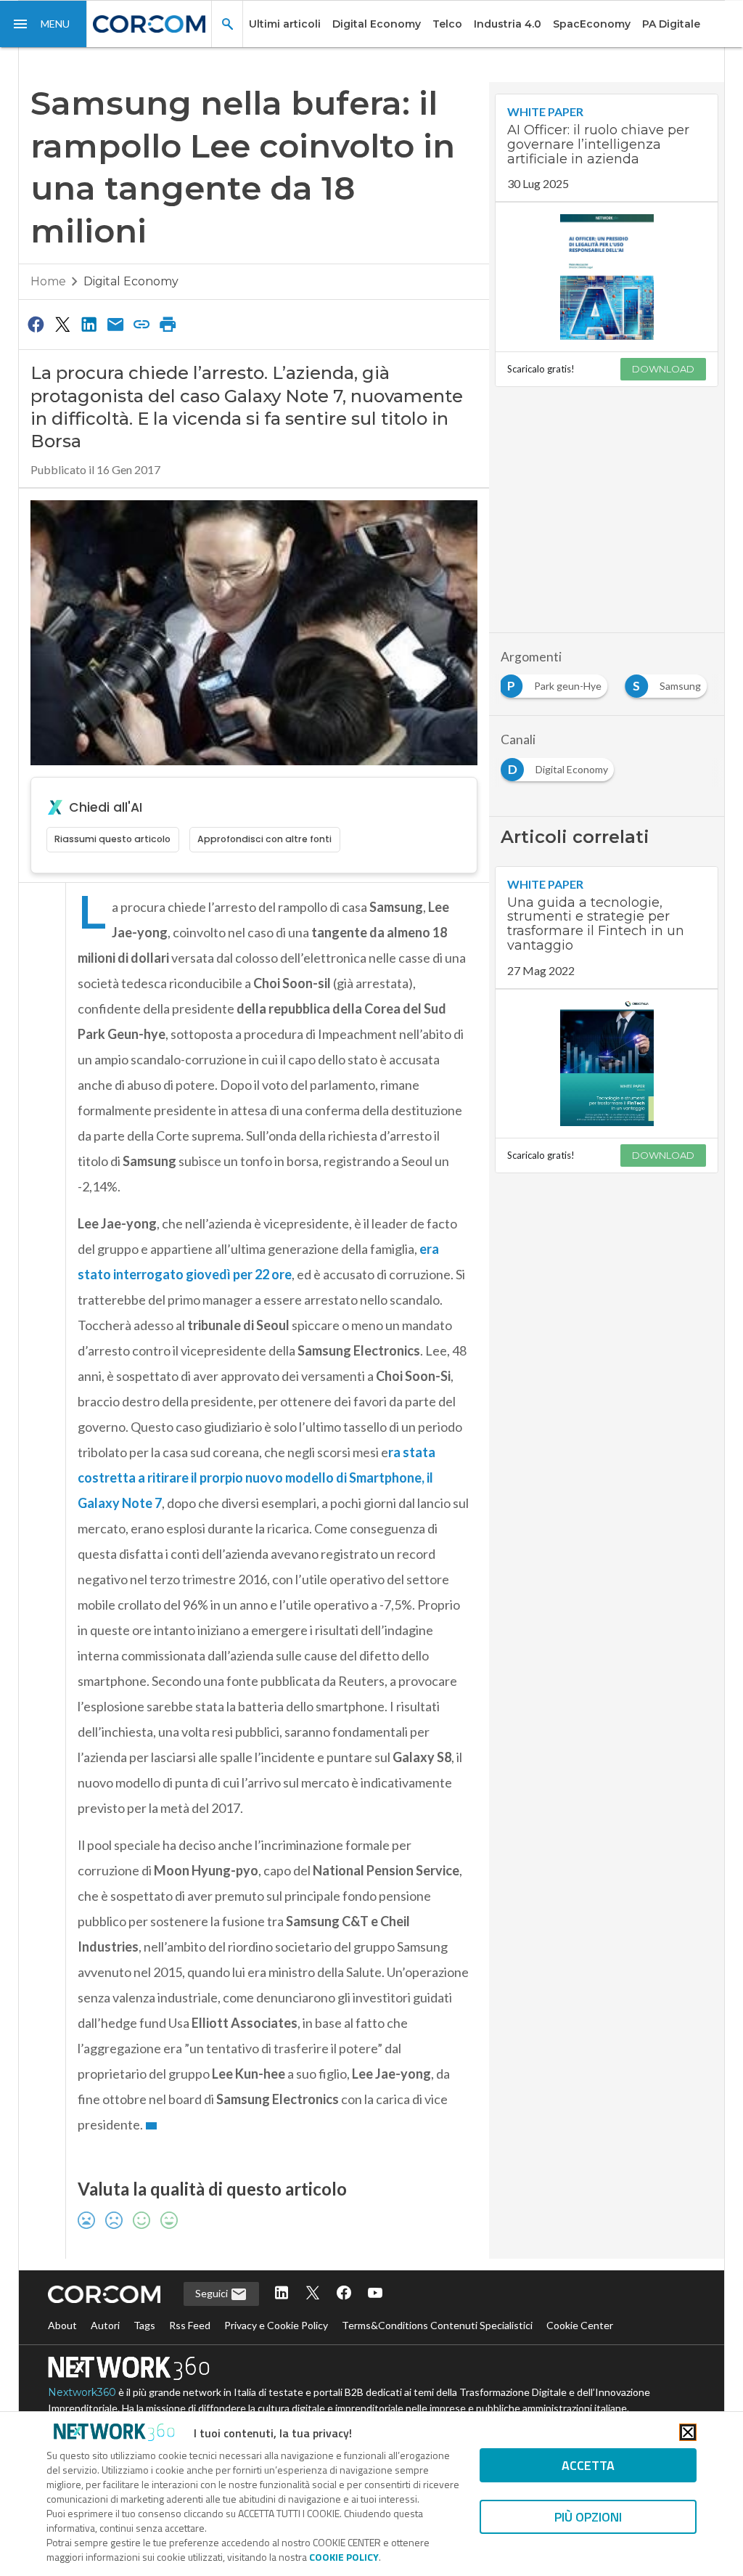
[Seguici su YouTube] (375, 2294)
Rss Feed (190, 2325)
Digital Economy (377, 24)
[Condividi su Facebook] (36, 324)
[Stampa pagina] (168, 324)
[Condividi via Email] (115, 324)
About (62, 2325)
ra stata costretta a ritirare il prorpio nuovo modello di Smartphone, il (256, 1477)
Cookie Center (580, 2325)
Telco (447, 24)
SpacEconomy (592, 24)
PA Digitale (671, 24)
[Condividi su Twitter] (62, 324)
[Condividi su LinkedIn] (89, 324)
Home (48, 281)
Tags (144, 2325)
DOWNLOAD (663, 369)
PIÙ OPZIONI (588, 2517)
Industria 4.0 (508, 24)
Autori (105, 2325)
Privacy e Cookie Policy (276, 2325)
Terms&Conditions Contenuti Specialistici (437, 2325)
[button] (44, 24)
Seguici (213, 2293)
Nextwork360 (82, 2392)
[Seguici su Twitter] (313, 2294)
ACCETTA (588, 2465)
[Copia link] (141, 324)
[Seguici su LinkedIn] (282, 2294)
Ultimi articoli (285, 24)
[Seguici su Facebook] (344, 2294)
